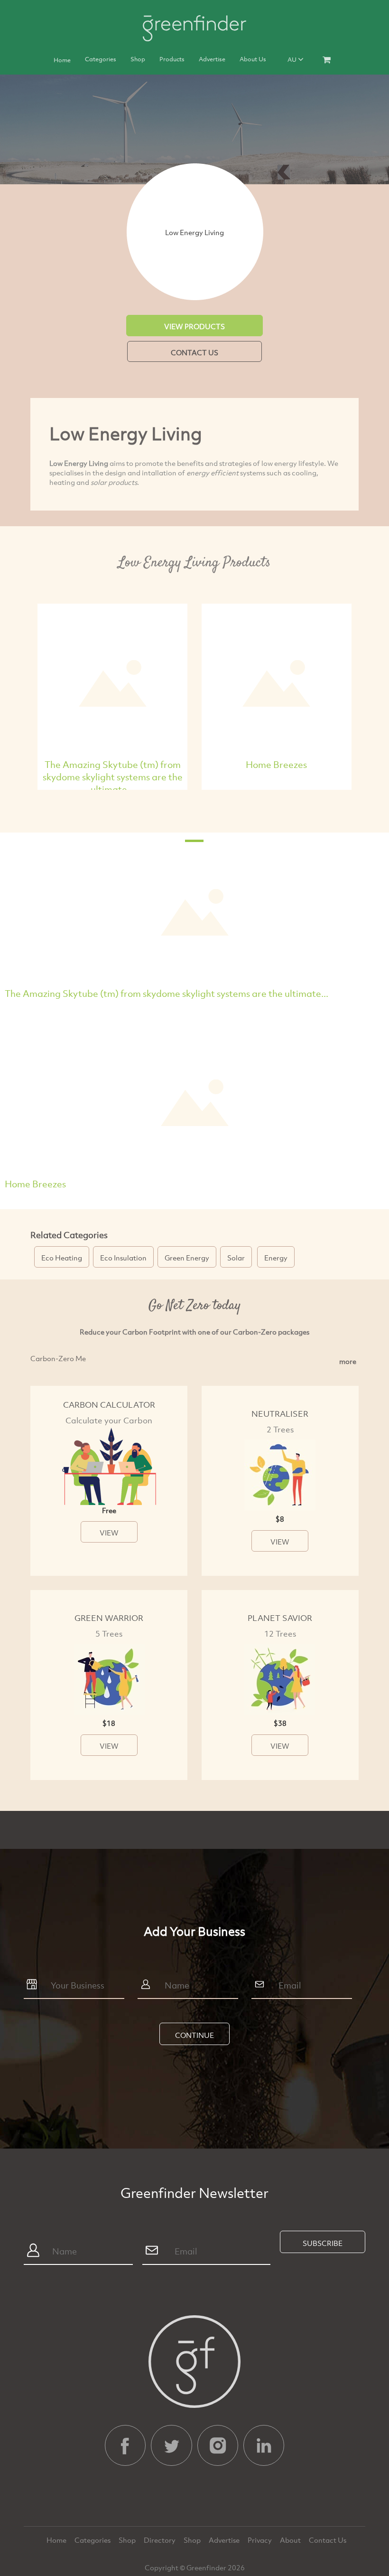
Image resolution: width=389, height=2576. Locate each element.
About (291, 2540)
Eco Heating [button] (62, 1258)
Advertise (212, 59)
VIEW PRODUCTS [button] (194, 326)
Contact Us (328, 2540)
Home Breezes (276, 764)
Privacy (260, 2540)
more (348, 1361)
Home (62, 60)
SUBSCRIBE (323, 2243)
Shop (138, 59)
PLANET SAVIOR (280, 1618)
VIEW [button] (109, 1533)
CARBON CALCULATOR (109, 1405)
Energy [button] (276, 1258)
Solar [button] (236, 1258)
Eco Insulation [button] (123, 1258)
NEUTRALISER (280, 1414)
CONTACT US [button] (194, 352)
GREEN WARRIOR (109, 1618)
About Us (253, 59)
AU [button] (293, 59)
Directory (160, 2540)
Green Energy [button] (187, 1258)
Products (172, 59)
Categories (101, 59)
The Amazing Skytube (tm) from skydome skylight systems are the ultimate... (113, 777)
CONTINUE (194, 2035)
